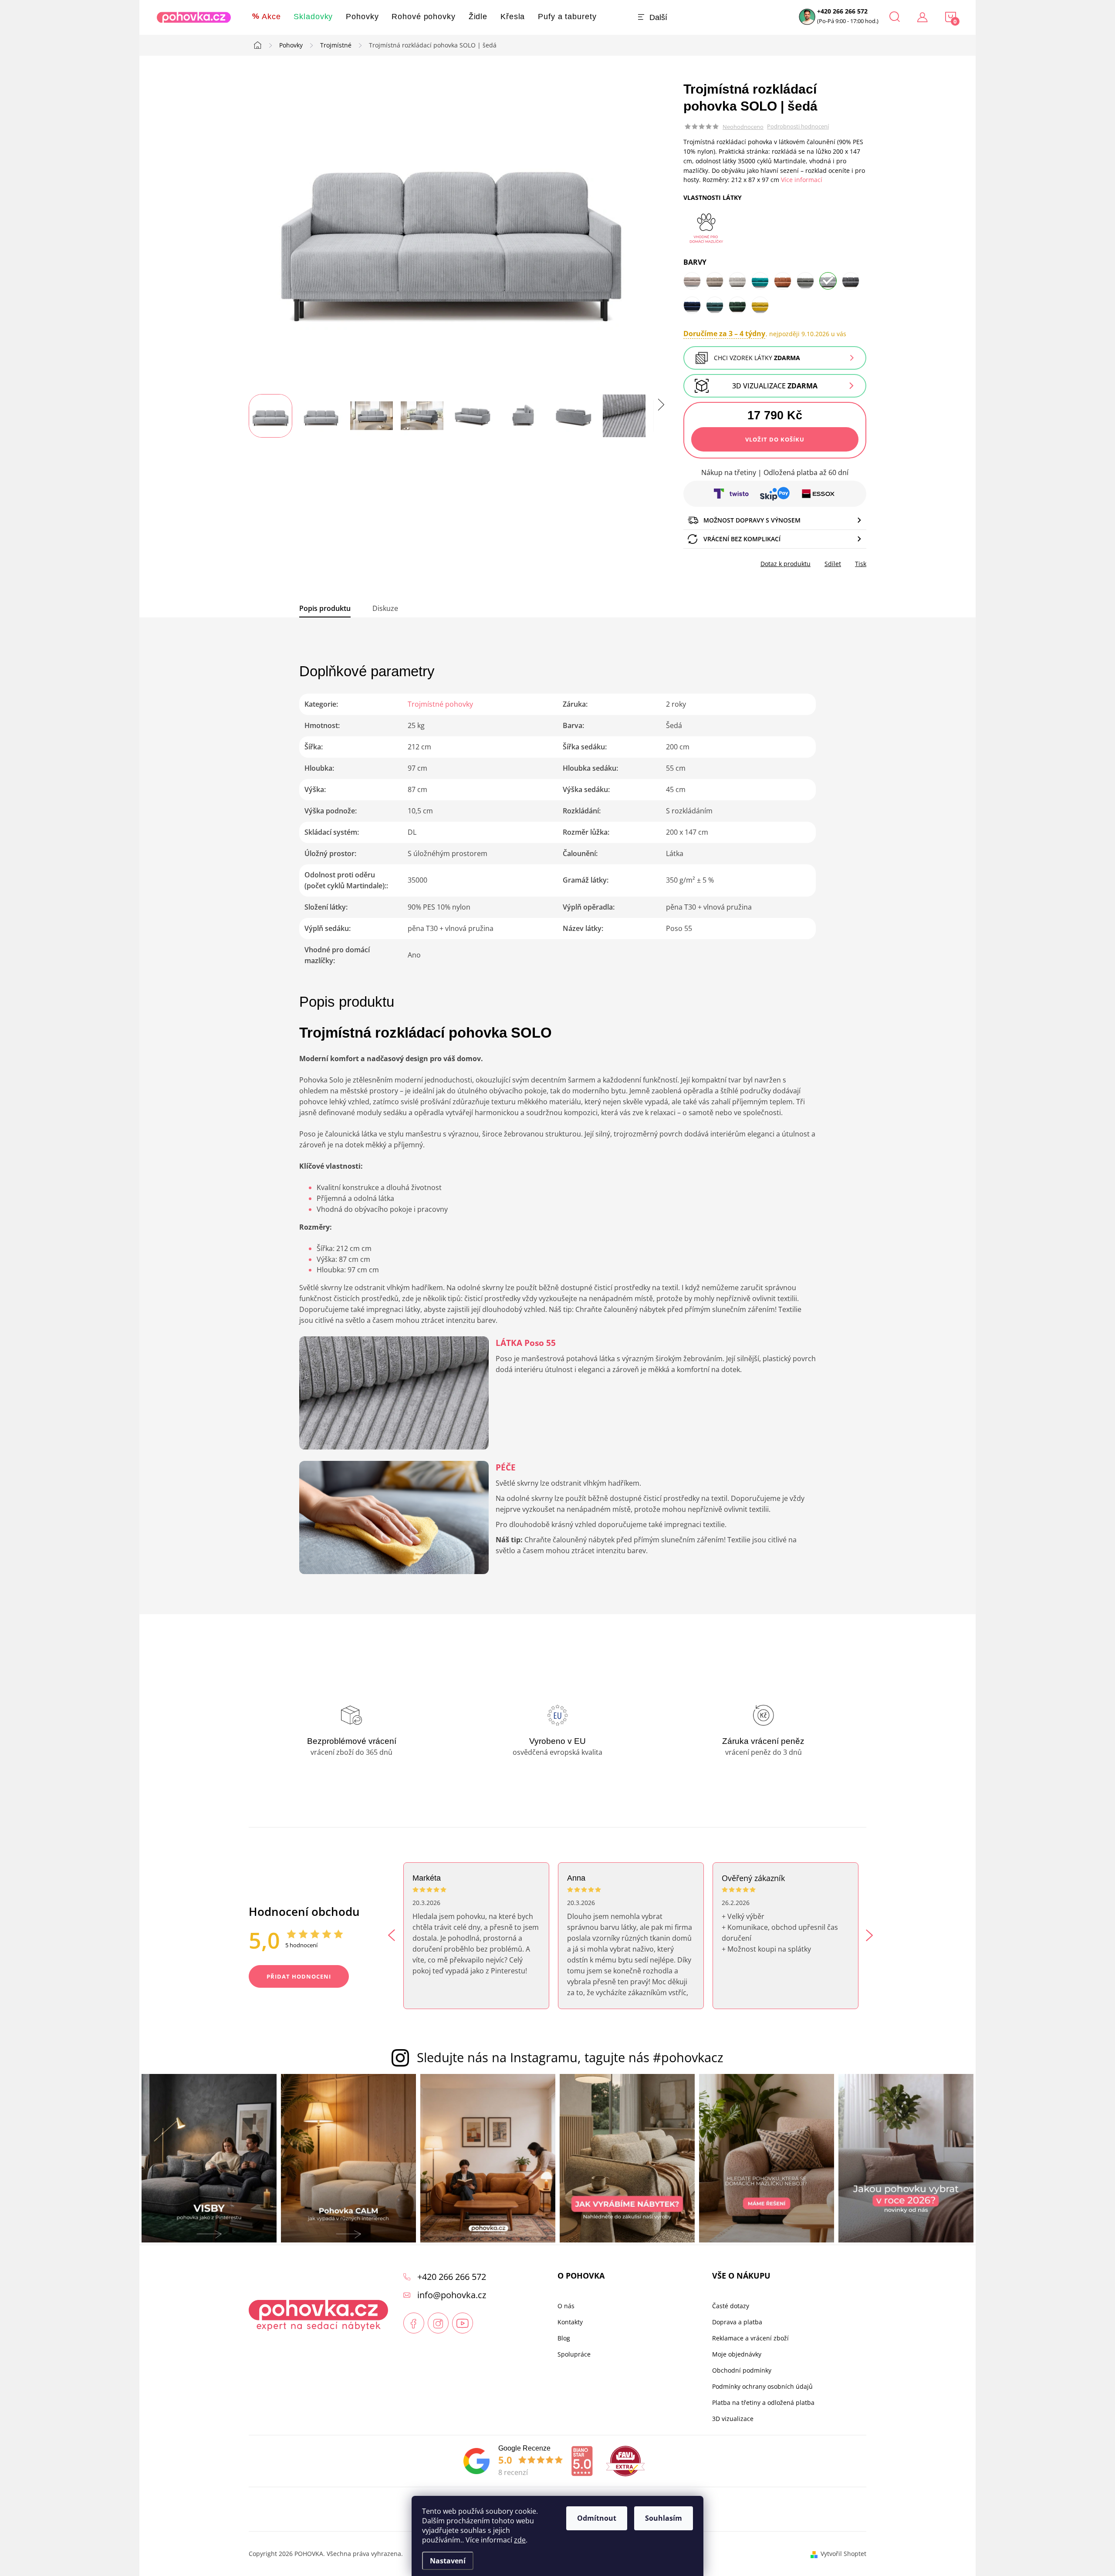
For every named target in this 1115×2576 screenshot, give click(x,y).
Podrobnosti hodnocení (798, 127)
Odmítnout (597, 2518)
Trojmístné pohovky (440, 704)
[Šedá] (805, 281)
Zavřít (732, 561)
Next (870, 1935)
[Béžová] (692, 281)
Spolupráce (574, 2354)
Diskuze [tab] (385, 608)
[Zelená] (715, 305)
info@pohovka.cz (452, 2295)
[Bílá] (737, 281)
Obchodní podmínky (742, 2370)
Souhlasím (664, 2518)
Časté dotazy (731, 2306)
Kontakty (570, 2322)
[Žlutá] (760, 305)
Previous (391, 1935)
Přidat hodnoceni (299, 1976)
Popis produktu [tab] (325, 608)
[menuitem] (266, 17)
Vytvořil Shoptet (843, 2554)
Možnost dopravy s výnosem (752, 520)
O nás (566, 2306)
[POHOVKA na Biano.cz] (582, 2461)
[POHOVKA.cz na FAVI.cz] (625, 2461)
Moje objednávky (737, 2354)
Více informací (802, 180)
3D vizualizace (775, 386)
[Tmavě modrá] (692, 305)
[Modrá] (760, 281)
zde (520, 2540)
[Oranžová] (783, 281)
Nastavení (448, 2561)
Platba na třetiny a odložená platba (763, 2403)
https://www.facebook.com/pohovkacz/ (414, 2323)
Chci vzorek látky (757, 358)
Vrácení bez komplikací (742, 539)
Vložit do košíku (775, 439)
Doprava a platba (737, 2322)
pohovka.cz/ (438, 2323)
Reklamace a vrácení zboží (750, 2338)
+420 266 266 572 (842, 11)
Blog (564, 2338)
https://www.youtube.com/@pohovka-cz (463, 2323)
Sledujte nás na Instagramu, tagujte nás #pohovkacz (570, 2057)
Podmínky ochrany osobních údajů (762, 2387)
